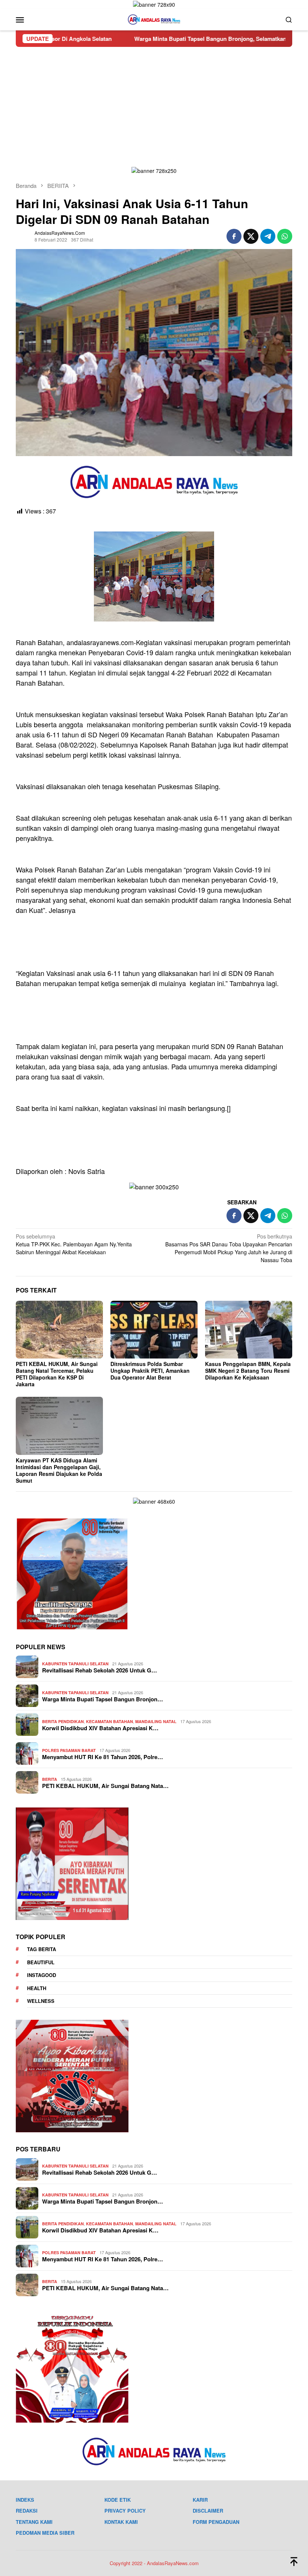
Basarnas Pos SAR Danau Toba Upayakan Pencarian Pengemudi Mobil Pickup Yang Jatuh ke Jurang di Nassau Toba (229, 1248)
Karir (200, 2500)
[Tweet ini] (251, 236)
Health (37, 1988)
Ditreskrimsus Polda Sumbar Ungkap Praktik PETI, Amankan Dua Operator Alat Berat (150, 1371)
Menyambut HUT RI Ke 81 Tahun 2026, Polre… (103, 1757)
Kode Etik (118, 2500)
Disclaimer (208, 2511)
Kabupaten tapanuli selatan (75, 1664)
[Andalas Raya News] (154, 19)
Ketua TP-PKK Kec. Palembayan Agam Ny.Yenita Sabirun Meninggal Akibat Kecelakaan (74, 1244)
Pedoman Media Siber (45, 2533)
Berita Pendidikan (63, 1721)
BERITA (50, 1779)
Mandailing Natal (156, 1721)
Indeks (25, 2500)
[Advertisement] (154, 103)
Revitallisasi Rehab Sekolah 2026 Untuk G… (100, 1670)
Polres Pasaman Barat (69, 1750)
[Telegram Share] (268, 236)
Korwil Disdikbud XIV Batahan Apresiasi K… (100, 1728)
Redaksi (27, 2511)
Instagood (42, 1975)
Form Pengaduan (216, 2522)
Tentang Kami (34, 2522)
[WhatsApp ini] (285, 236)
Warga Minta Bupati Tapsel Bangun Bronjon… (103, 1699)
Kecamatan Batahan (109, 1721)
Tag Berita (42, 1949)
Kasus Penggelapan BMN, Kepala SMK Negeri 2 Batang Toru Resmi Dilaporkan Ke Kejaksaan (248, 1371)
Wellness (41, 2001)
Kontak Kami (121, 2522)
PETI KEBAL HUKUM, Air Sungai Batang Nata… (105, 1786)
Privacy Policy (125, 2511)
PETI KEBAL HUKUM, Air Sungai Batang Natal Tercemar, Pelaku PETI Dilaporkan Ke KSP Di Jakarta (57, 1374)
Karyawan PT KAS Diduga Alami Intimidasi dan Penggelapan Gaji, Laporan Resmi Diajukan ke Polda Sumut (59, 1470)
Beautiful (41, 1962)
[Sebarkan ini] (234, 236)
